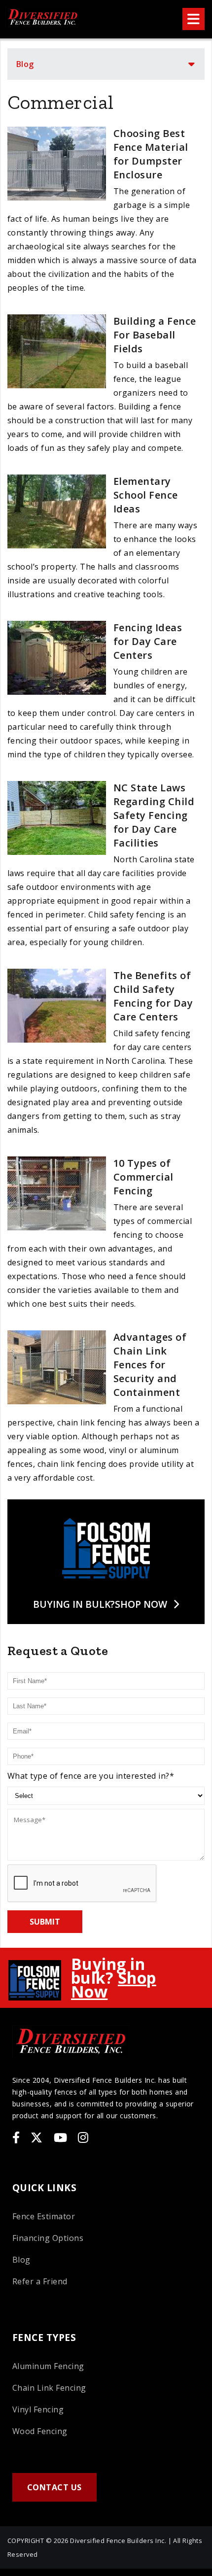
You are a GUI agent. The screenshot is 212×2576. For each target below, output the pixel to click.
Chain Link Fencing (49, 2388)
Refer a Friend (40, 2281)
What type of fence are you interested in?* (91, 1776)
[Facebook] (21, 2139)
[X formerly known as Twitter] (41, 2139)
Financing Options (48, 2238)
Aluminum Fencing (48, 2366)
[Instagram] (88, 2139)
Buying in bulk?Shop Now (100, 1604)
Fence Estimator (44, 2216)
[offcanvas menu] (194, 19)
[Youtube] (65, 2139)
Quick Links (44, 2187)
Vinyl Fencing (38, 2409)
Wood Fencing (40, 2431)
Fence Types (44, 2337)
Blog (25, 64)
